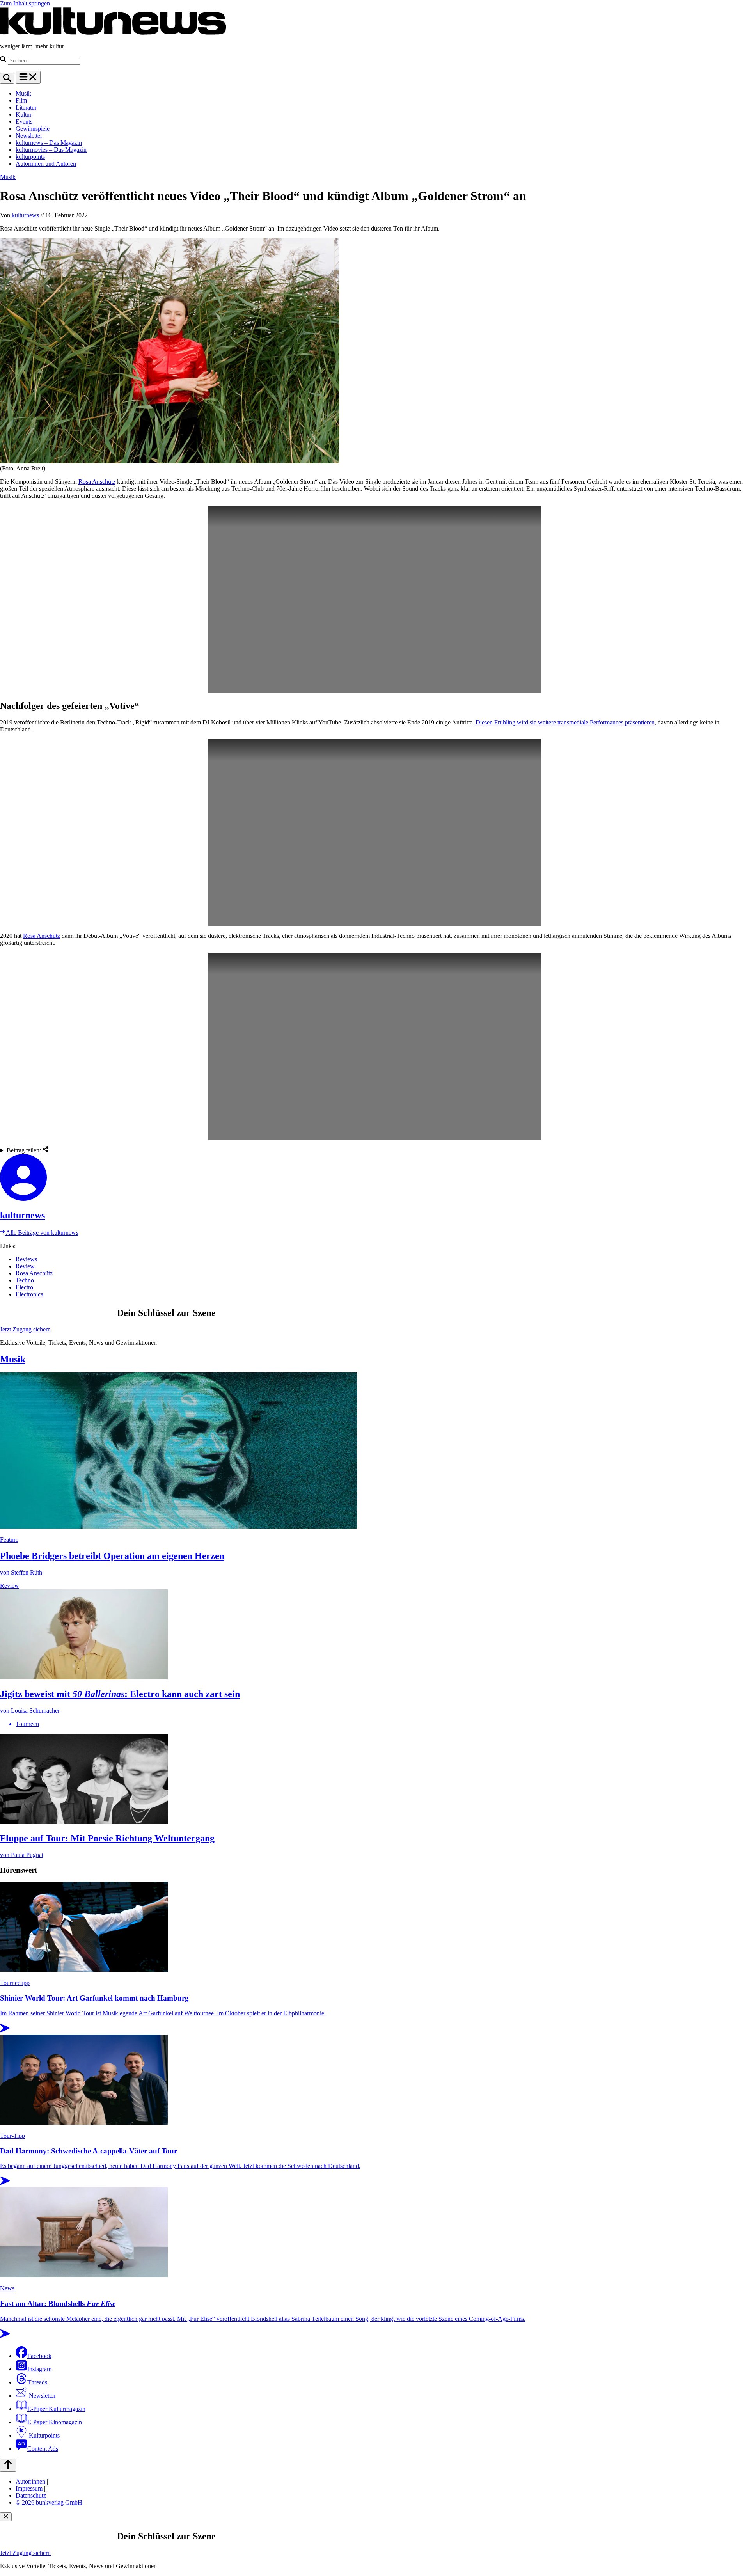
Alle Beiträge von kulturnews (42, 1233)
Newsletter (29, 136)
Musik (23, 93)
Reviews (26, 1259)
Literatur (26, 107)
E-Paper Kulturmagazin (56, 2409)
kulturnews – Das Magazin (49, 143)
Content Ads (43, 2449)
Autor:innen (30, 2481)
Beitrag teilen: (25, 1150)
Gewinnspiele (33, 129)
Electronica (29, 1294)
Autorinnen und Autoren (46, 164)
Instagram (39, 2369)
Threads (37, 2382)
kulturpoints (30, 157)
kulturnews (25, 215)
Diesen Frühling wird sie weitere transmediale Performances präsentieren (565, 722)
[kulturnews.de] (113, 33)
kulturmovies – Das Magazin (51, 150)
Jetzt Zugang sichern (25, 1329)
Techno (25, 1280)
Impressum (29, 2488)
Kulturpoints (43, 2435)
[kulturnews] (374, 1178)
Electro (24, 1287)
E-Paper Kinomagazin (55, 2422)
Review (25, 1266)
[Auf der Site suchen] (7, 78)
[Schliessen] (6, 2517)
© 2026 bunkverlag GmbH (49, 2502)
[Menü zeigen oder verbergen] (28, 77)
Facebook (39, 2356)
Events (24, 122)
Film (21, 100)
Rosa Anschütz (97, 482)
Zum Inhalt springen (25, 3)
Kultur (24, 115)
